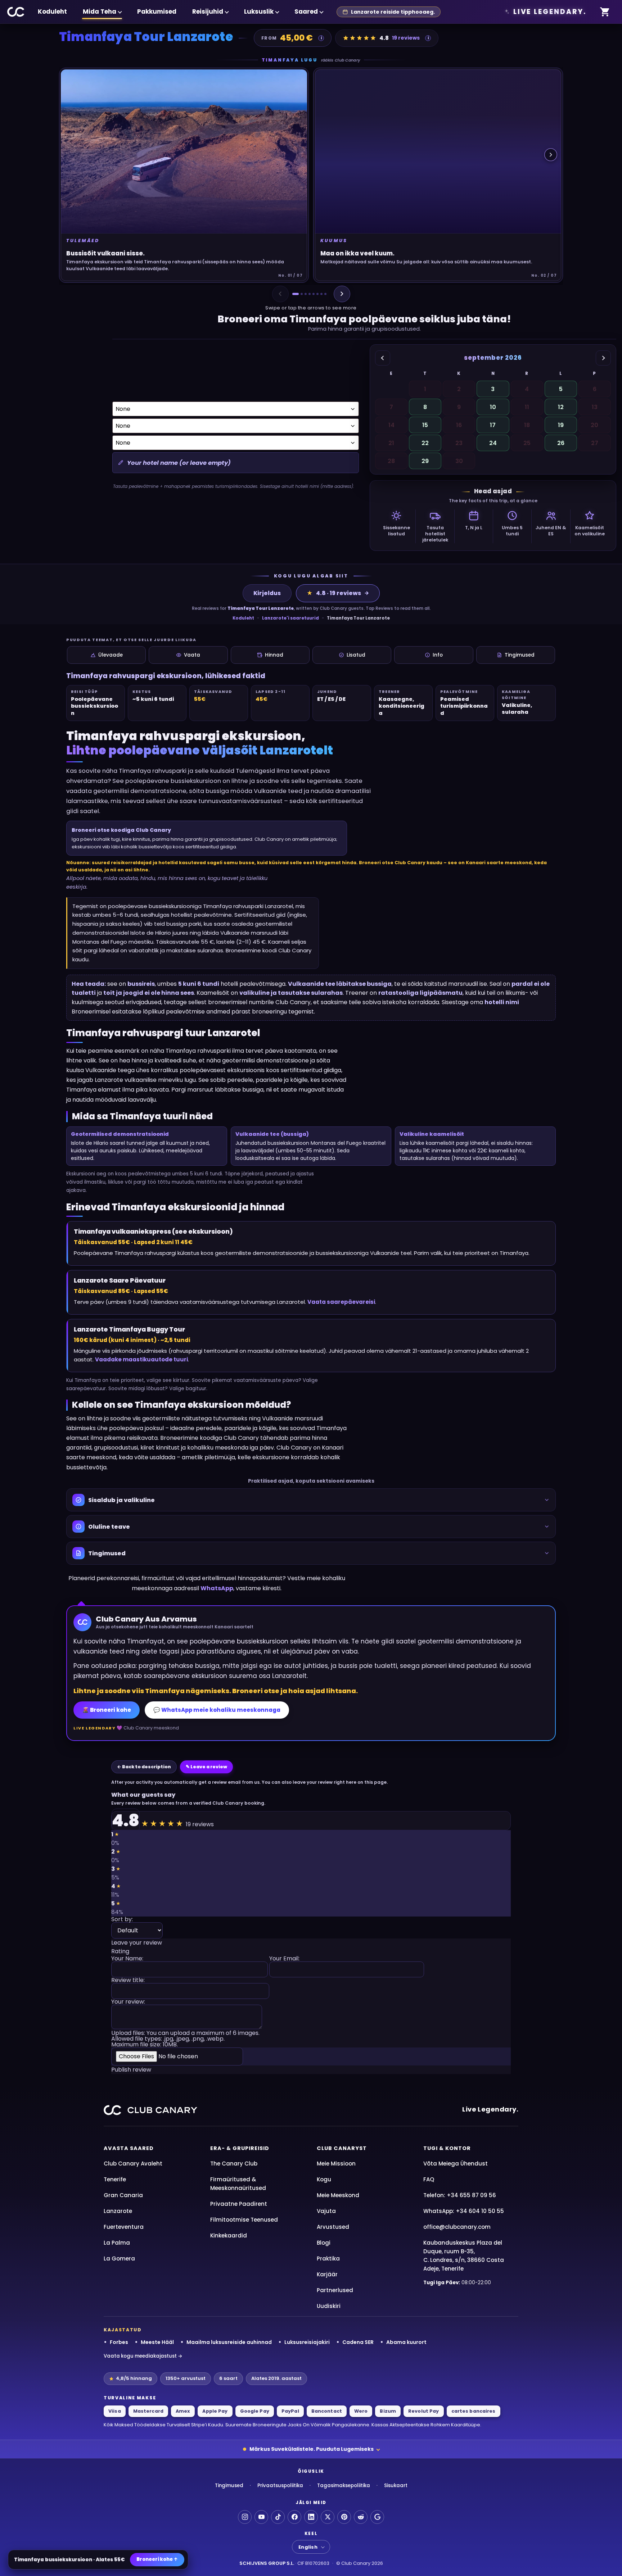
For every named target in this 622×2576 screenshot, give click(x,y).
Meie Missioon (336, 2164)
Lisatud (356, 655)
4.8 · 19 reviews (334, 593)
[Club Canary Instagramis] (245, 2517)
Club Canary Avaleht (133, 2164)
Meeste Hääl (157, 2342)
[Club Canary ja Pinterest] (344, 2517)
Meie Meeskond (338, 2195)
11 (527, 407)
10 (493, 407)
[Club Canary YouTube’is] (261, 2517)
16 (459, 425)
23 (459, 443)
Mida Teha (100, 12)
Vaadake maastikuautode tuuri (141, 1359)
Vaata (192, 655)
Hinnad (274, 655)
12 (561, 407)
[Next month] (603, 358)
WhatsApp (217, 1588)
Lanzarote (118, 2211)
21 (391, 443)
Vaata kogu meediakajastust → (143, 2356)
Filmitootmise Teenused (244, 2220)
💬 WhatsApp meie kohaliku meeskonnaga (217, 1710)
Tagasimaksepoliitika (344, 2486)
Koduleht (52, 12)
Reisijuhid (208, 12)
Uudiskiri (329, 2306)
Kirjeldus (267, 593)
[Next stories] (551, 155)
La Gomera (119, 2258)
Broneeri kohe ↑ (157, 2559)
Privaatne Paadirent (239, 2204)
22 (425, 443)
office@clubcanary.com (457, 2227)
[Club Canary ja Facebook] (294, 2517)
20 (594, 425)
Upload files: (185, 2039)
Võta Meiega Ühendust (456, 2164)
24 (493, 443)
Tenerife (115, 2179)
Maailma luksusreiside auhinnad (229, 2342)
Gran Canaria (123, 2195)
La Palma (117, 2243)
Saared (306, 12)
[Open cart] (605, 12)
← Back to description (144, 1767)
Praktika (328, 2258)
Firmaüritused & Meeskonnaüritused (238, 2184)
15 (425, 425)
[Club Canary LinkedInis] (311, 2517)
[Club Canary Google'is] (377, 2517)
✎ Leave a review (206, 1767)
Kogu (324, 2179)
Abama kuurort (406, 2342)
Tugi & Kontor (447, 2148)
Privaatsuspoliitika (280, 2486)
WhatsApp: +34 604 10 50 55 (464, 2211)
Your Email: (284, 1959)
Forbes (119, 2342)
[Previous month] (383, 358)
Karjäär (327, 2274)
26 (561, 443)
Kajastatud (123, 2330)
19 (561, 425)
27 (595, 443)
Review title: (128, 1981)
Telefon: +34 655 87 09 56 (460, 2195)
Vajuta (326, 2211)
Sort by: (122, 1920)
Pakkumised (157, 12)
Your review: (128, 2002)
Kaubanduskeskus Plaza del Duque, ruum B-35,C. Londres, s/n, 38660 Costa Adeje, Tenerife (464, 2256)
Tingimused (520, 655)
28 (391, 461)
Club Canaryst (342, 2148)
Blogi (324, 2243)
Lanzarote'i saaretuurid (290, 618)
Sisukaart (396, 2486)
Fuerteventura (124, 2227)
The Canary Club (234, 2164)
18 (527, 425)
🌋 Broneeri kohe (107, 1710)
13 (595, 407)
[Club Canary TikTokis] (278, 2517)
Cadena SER (358, 2342)
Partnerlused (335, 2290)
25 (527, 443)
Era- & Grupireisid (240, 2148)
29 (425, 461)
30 (459, 461)
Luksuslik (259, 12)
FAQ (429, 2179)
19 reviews (406, 38)
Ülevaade (111, 655)
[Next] (342, 294)
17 (493, 425)
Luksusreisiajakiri (307, 2342)
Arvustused (333, 2227)
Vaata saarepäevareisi (341, 1302)
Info (438, 655)
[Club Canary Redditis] (361, 2517)
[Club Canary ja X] (328, 2517)
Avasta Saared (129, 2148)
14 (391, 425)
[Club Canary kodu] (16, 12)
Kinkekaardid (229, 2235)
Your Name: (127, 1959)
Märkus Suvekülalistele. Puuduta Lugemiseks (312, 2449)
